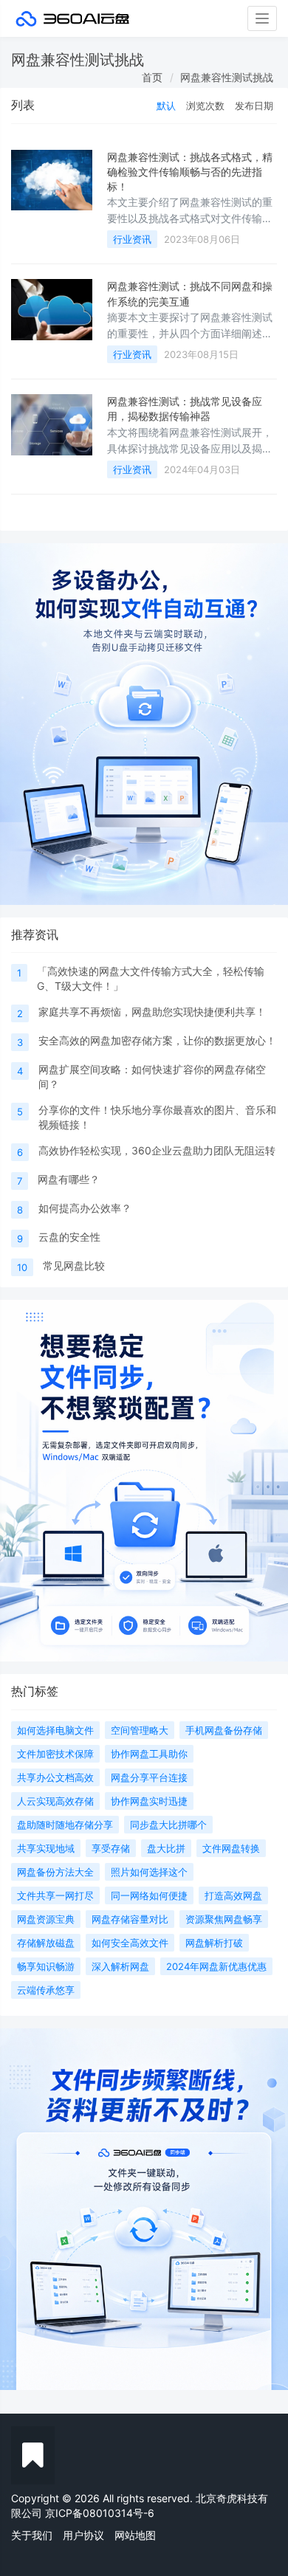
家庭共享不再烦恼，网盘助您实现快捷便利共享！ (152, 1012)
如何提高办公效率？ (85, 1208)
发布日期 (254, 106)
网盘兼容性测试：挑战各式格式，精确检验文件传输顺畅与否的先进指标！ (190, 172)
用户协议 (83, 2535)
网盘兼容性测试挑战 (227, 77)
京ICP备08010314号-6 (100, 2513)
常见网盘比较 (74, 1265)
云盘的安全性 (69, 1237)
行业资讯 (132, 239)
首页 (152, 77)
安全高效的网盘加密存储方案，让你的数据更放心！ (157, 1040)
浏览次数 (205, 106)
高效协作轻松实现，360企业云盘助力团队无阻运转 (157, 1150)
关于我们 (32, 2535)
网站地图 (135, 2535)
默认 (166, 106)
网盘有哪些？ (69, 1179)
